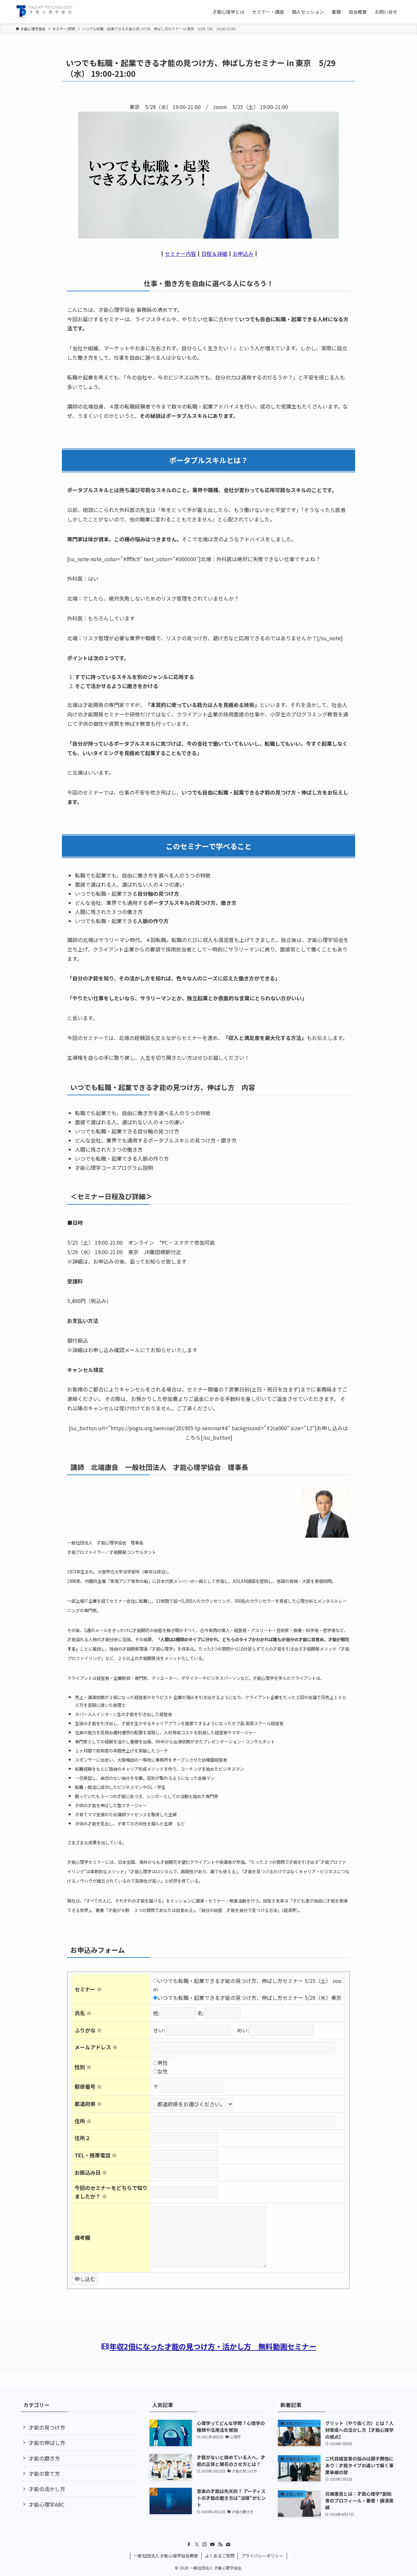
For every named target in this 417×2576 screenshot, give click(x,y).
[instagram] (205, 2544)
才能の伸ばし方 (47, 2443)
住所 (83, 2121)
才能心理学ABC (47, 2504)
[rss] (220, 2544)
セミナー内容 (180, 254)
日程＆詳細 (214, 254)
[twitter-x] (197, 2544)
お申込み (243, 254)
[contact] (228, 2544)
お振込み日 (91, 2172)
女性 (163, 2071)
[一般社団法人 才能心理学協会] (44, 12)
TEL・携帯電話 (96, 2155)
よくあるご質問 (220, 2556)
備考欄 (82, 2237)
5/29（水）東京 (323, 1998)
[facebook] (189, 2544)
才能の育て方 (44, 2473)
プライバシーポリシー (262, 2556)
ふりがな (88, 2030)
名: (201, 2013)
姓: (156, 2013)
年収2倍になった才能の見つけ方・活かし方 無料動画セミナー (213, 2346)
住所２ (82, 2138)
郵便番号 (88, 2086)
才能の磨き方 (44, 2458)
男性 (163, 2063)
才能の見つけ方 (47, 2427)
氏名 (83, 2013)
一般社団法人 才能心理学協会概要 (166, 2556)
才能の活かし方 (47, 2489)
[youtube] (212, 2544)
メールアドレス (96, 2047)
